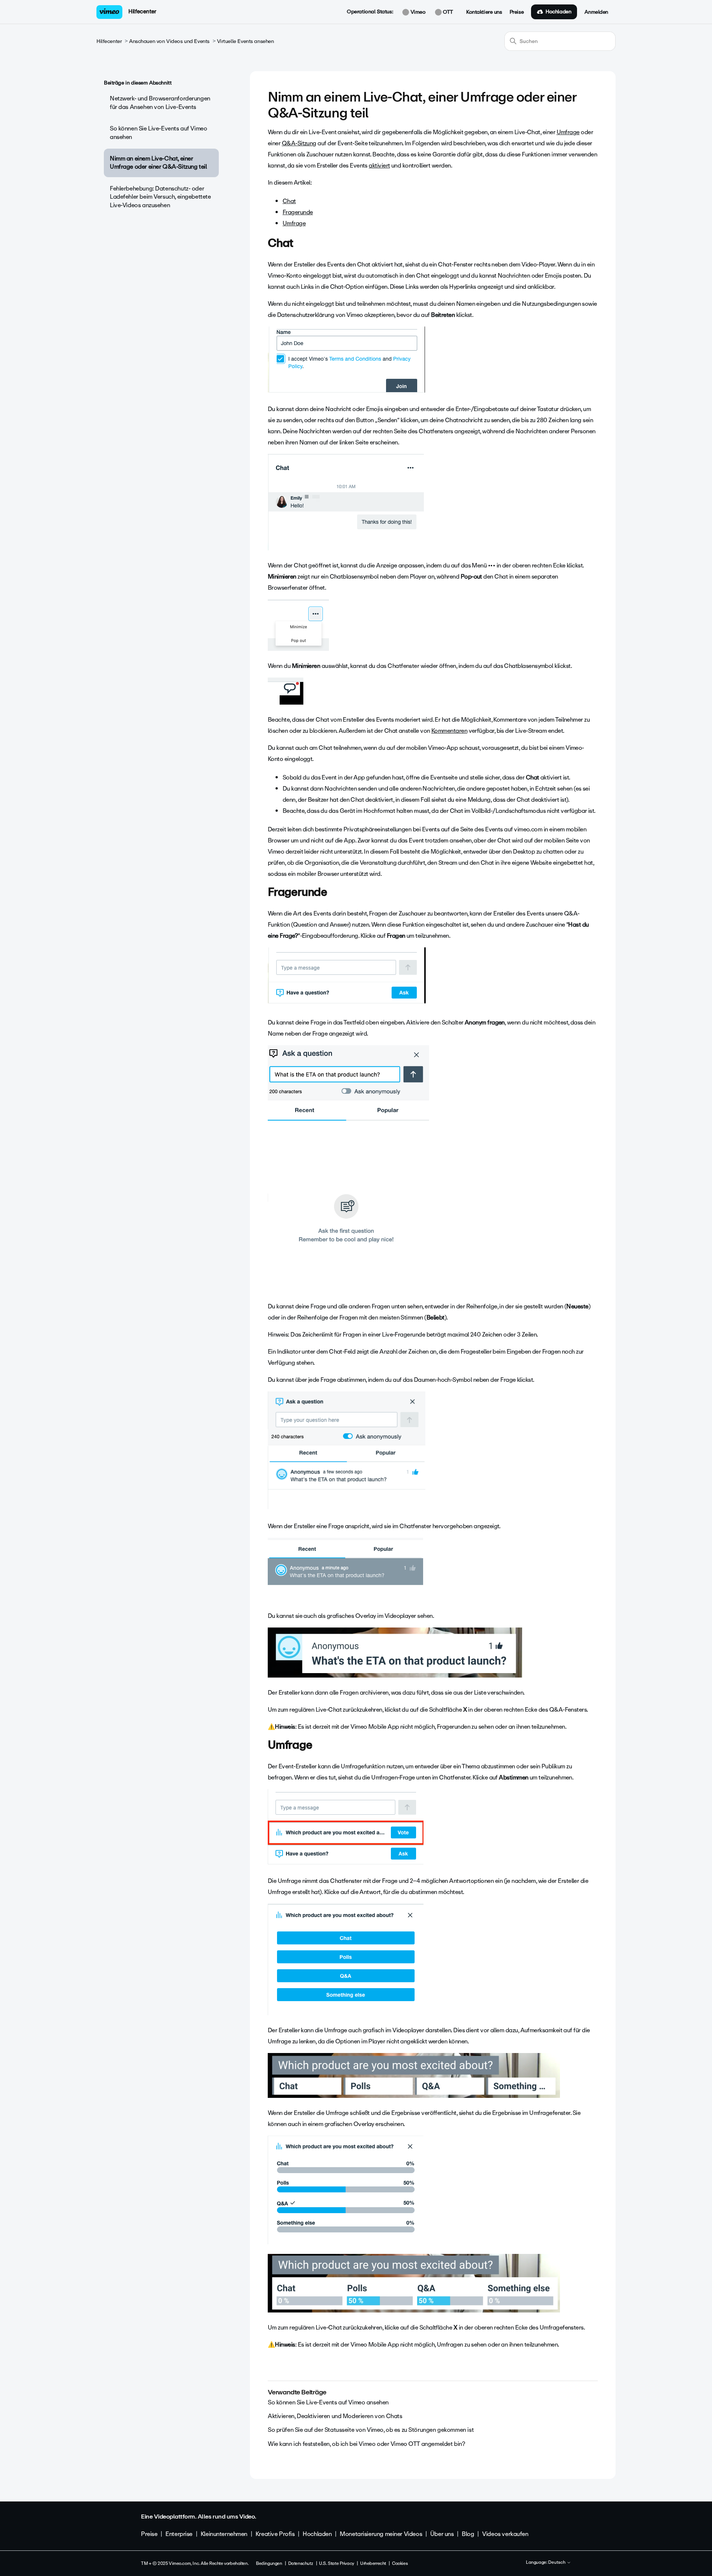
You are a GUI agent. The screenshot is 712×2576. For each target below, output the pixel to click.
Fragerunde (298, 212)
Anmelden (596, 12)
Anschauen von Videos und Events (169, 41)
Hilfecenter (142, 11)
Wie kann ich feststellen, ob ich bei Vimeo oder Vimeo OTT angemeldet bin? (366, 2444)
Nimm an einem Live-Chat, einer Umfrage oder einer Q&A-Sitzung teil (158, 163)
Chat (289, 201)
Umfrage (568, 132)
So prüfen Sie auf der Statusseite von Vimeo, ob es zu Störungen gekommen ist (371, 2430)
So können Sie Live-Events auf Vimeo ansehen (158, 133)
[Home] (109, 12)
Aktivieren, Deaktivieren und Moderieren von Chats (335, 2416)
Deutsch (557, 2563)
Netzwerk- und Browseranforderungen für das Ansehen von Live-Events (160, 102)
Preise (517, 12)
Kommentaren (449, 731)
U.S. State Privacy (336, 2563)
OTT (447, 12)
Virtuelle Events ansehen (245, 41)
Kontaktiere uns (484, 12)
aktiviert (379, 165)
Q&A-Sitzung (299, 143)
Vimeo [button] (417, 12)
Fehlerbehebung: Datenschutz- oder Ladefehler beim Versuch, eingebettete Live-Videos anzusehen (160, 197)
